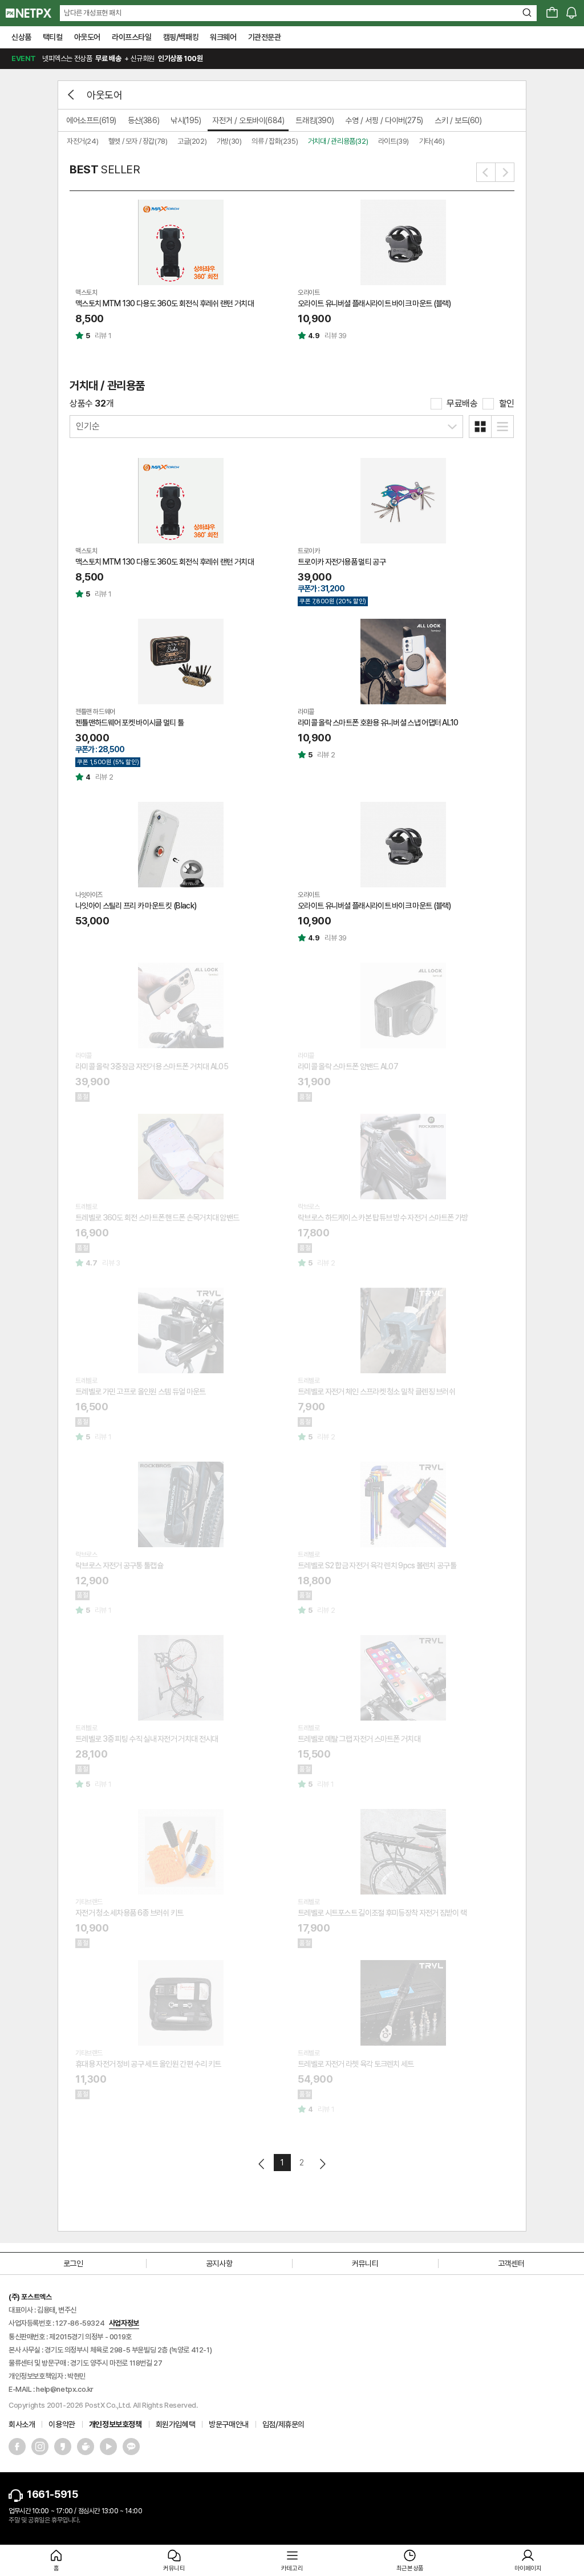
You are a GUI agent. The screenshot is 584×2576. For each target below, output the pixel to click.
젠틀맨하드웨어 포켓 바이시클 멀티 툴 (129, 723)
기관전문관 (265, 37)
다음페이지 (322, 2164)
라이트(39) (394, 141)
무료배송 (462, 403)
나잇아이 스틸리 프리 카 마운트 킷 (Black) (136, 906)
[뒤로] (72, 95)
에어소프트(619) (91, 120)
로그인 (73, 2263)
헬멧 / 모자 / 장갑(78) (138, 141)
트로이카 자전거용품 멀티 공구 (342, 562)
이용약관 (62, 2424)
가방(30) (229, 141)
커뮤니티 (365, 2263)
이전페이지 (262, 2164)
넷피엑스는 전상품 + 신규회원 (107, 58)
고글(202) (192, 141)
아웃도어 (87, 37)
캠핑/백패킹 (181, 37)
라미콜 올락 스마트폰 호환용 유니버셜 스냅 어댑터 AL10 (378, 723)
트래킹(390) (315, 120)
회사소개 (22, 2424)
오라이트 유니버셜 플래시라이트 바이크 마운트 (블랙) (374, 303)
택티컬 (53, 37)
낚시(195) (186, 120)
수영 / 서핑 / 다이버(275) (384, 120)
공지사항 (219, 2263)
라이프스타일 (132, 37)
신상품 (21, 37)
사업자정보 (124, 2323)
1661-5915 (52, 2494)
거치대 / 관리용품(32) (338, 141)
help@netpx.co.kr (65, 2389)
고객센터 (511, 2263)
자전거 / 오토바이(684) (248, 120)
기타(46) (432, 141)
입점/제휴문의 (283, 2424)
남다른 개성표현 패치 (93, 13)
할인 (507, 403)
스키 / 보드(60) (458, 120)
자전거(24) (82, 141)
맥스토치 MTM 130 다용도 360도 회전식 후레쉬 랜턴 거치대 (165, 303)
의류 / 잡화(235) (275, 141)
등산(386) (143, 120)
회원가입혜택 (176, 2424)
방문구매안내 (229, 2424)
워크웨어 (223, 37)
